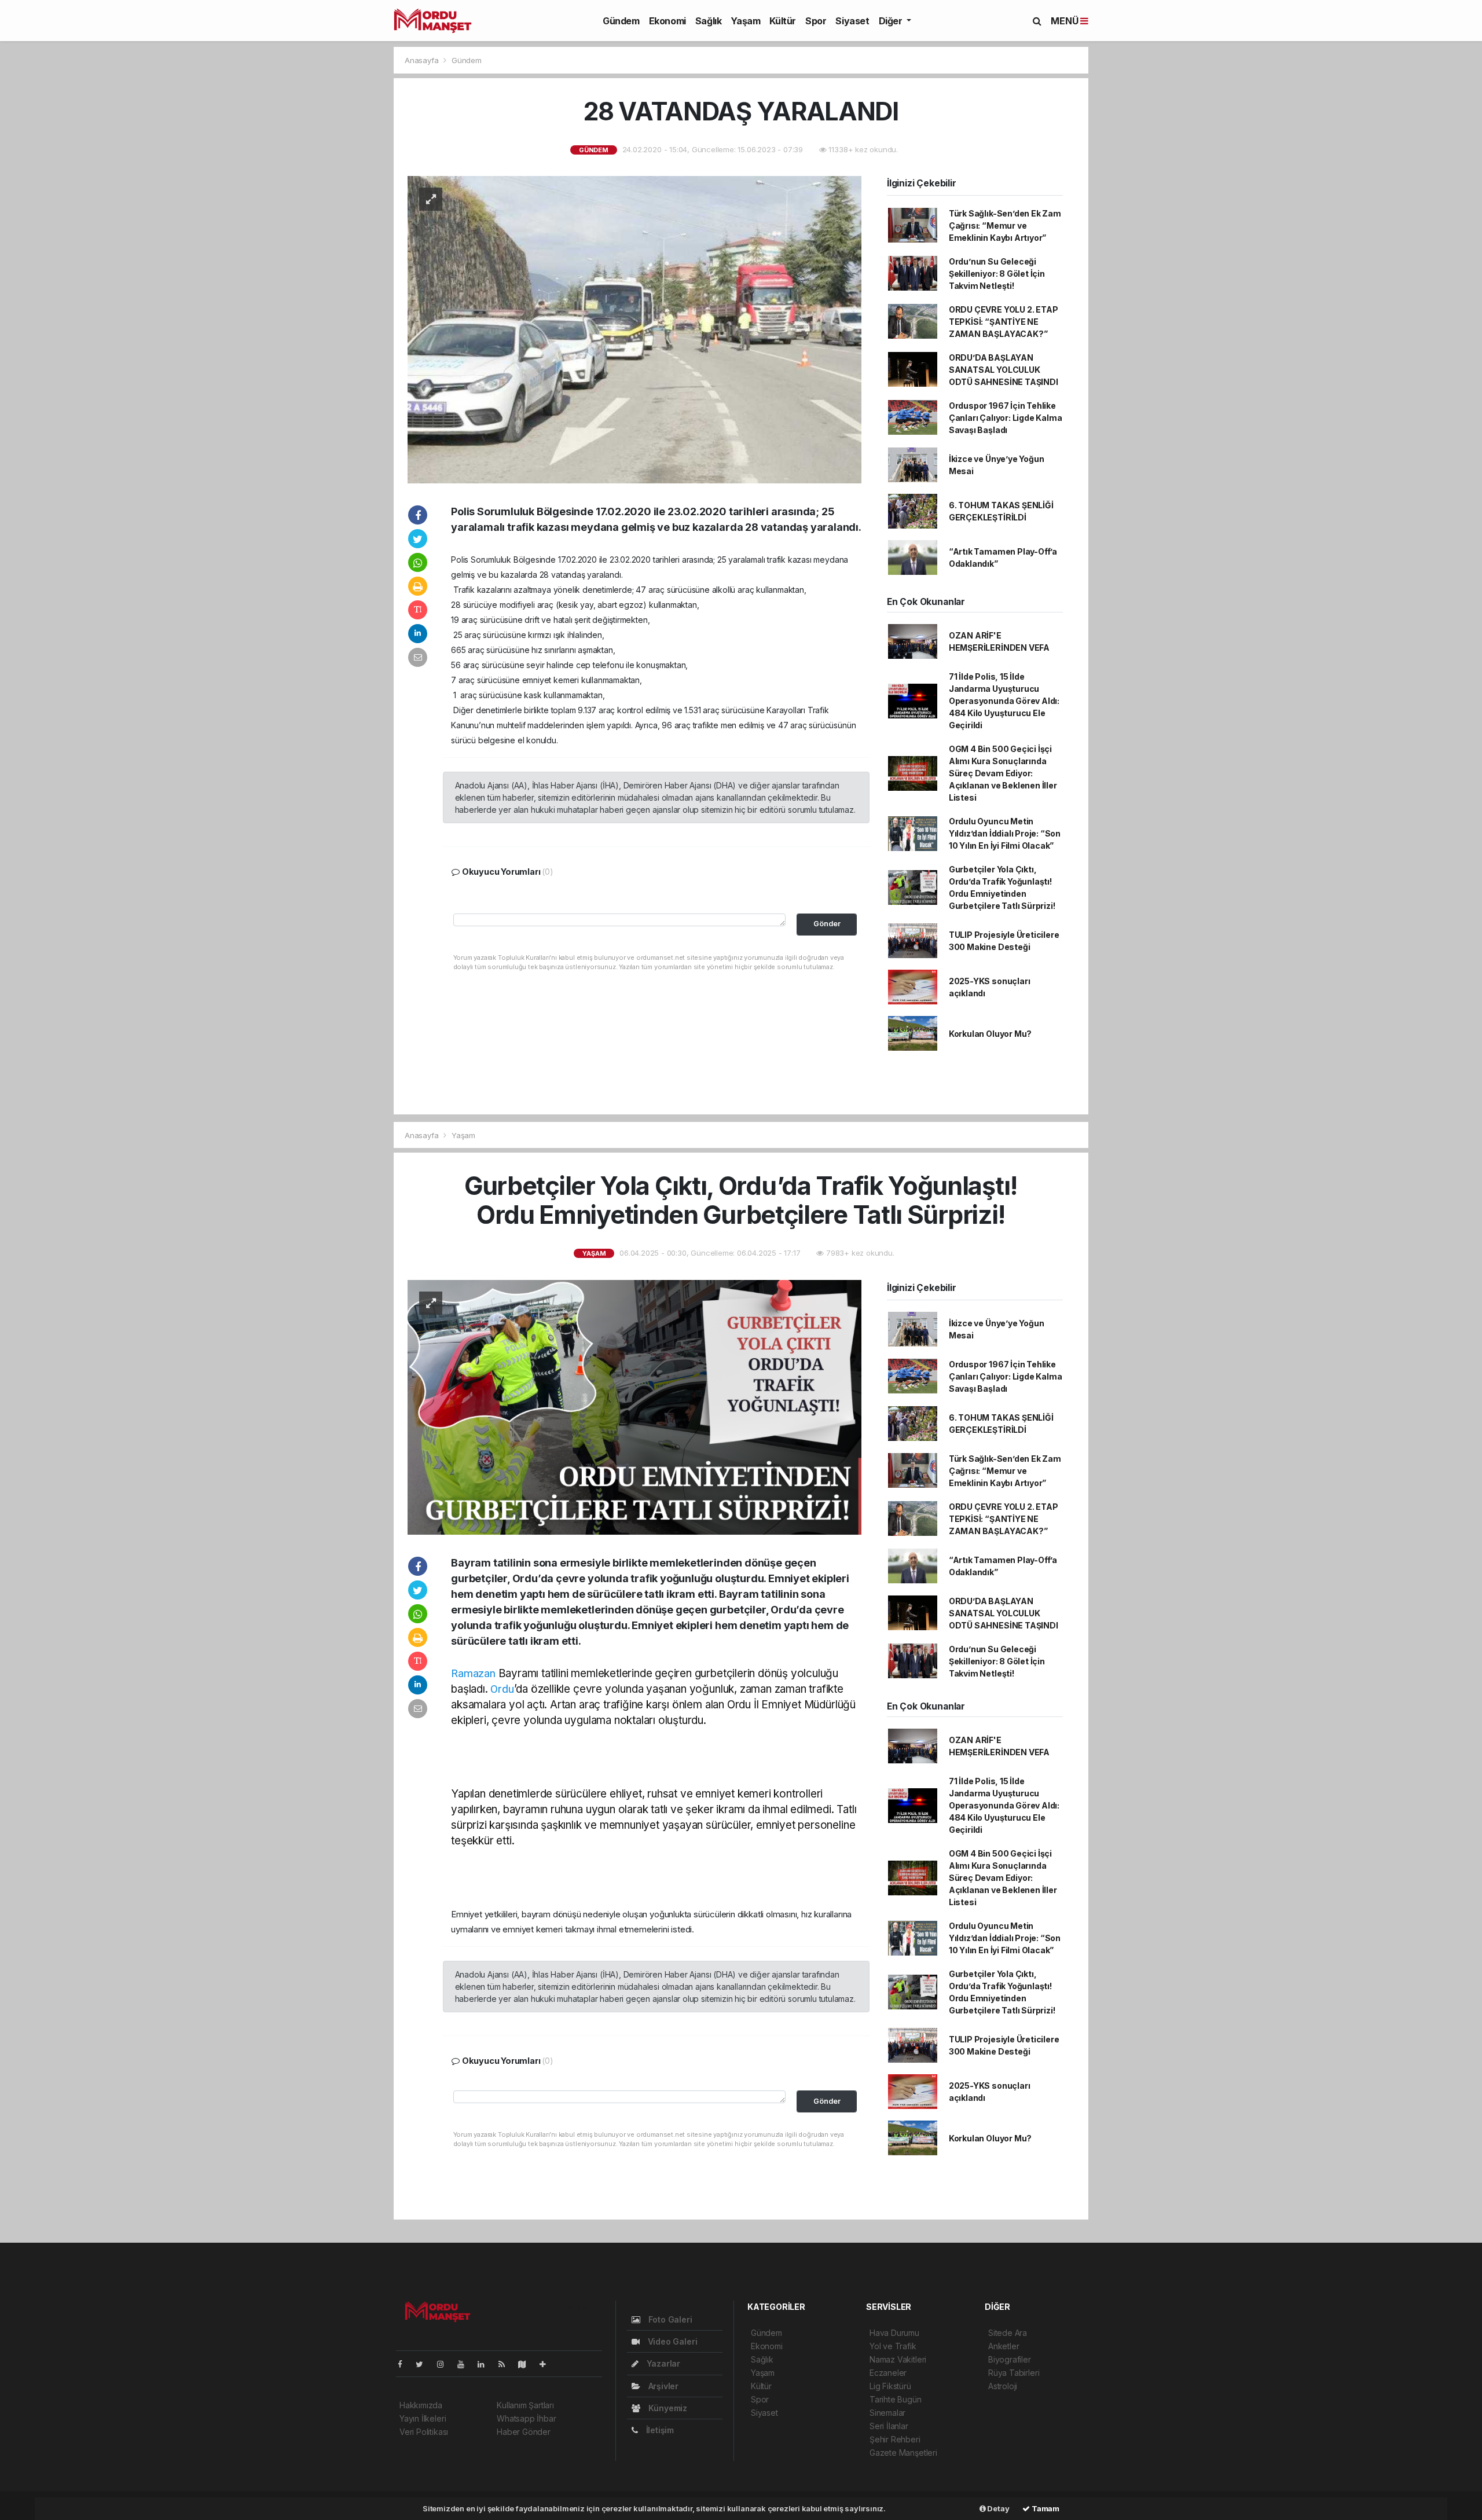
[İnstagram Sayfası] (445, 2364)
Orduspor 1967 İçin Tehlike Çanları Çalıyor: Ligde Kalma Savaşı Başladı (1006, 418)
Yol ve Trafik (893, 2346)
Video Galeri (671, 2341)
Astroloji (1003, 2386)
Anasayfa (423, 60)
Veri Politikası (424, 2432)
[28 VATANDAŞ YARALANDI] (634, 329)
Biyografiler (1010, 2359)
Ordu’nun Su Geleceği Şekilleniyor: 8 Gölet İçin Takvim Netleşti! (997, 274)
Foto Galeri (669, 2319)
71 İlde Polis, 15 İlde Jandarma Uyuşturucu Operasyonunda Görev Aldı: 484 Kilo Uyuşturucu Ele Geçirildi (1004, 701)
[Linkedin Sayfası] (486, 2364)
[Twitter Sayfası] (424, 2364)
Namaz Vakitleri (898, 2359)
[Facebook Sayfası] (405, 2364)
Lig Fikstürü (890, 2386)
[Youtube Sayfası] (465, 2364)
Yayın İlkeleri (423, 2418)
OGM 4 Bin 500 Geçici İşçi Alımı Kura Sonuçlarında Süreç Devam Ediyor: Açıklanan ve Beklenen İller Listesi (1003, 773)
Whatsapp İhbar (526, 2418)
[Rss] (506, 2364)
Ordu (502, 1689)
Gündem (621, 21)
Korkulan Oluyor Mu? (990, 1034)
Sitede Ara (1008, 2333)
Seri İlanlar (889, 2426)
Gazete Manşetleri (903, 2453)
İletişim (659, 2430)
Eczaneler (888, 2373)
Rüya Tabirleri (1014, 2373)
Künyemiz (667, 2408)
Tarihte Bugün (896, 2399)
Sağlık (709, 21)
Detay (998, 2508)
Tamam (1045, 2508)
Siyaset (852, 21)
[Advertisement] (243, 148)
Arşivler (662, 2386)
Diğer (892, 21)
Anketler (1004, 2346)
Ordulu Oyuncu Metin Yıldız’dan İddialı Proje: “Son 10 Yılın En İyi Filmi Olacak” (1005, 833)
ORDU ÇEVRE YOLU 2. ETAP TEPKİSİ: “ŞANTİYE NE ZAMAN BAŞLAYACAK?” (1004, 322)
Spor (816, 21)
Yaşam (745, 21)
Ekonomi (667, 21)
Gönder (827, 924)
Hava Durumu (894, 2333)
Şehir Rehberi (895, 2439)
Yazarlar (662, 2363)
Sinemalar (887, 2413)
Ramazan (473, 1673)
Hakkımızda (421, 2405)
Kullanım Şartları (525, 2405)
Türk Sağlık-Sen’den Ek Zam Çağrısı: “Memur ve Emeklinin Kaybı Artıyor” (1005, 225)
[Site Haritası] (527, 2364)
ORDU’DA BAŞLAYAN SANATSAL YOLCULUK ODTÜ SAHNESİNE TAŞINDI (1004, 370)
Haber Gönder (524, 2432)
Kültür (783, 21)
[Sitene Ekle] (547, 2364)
